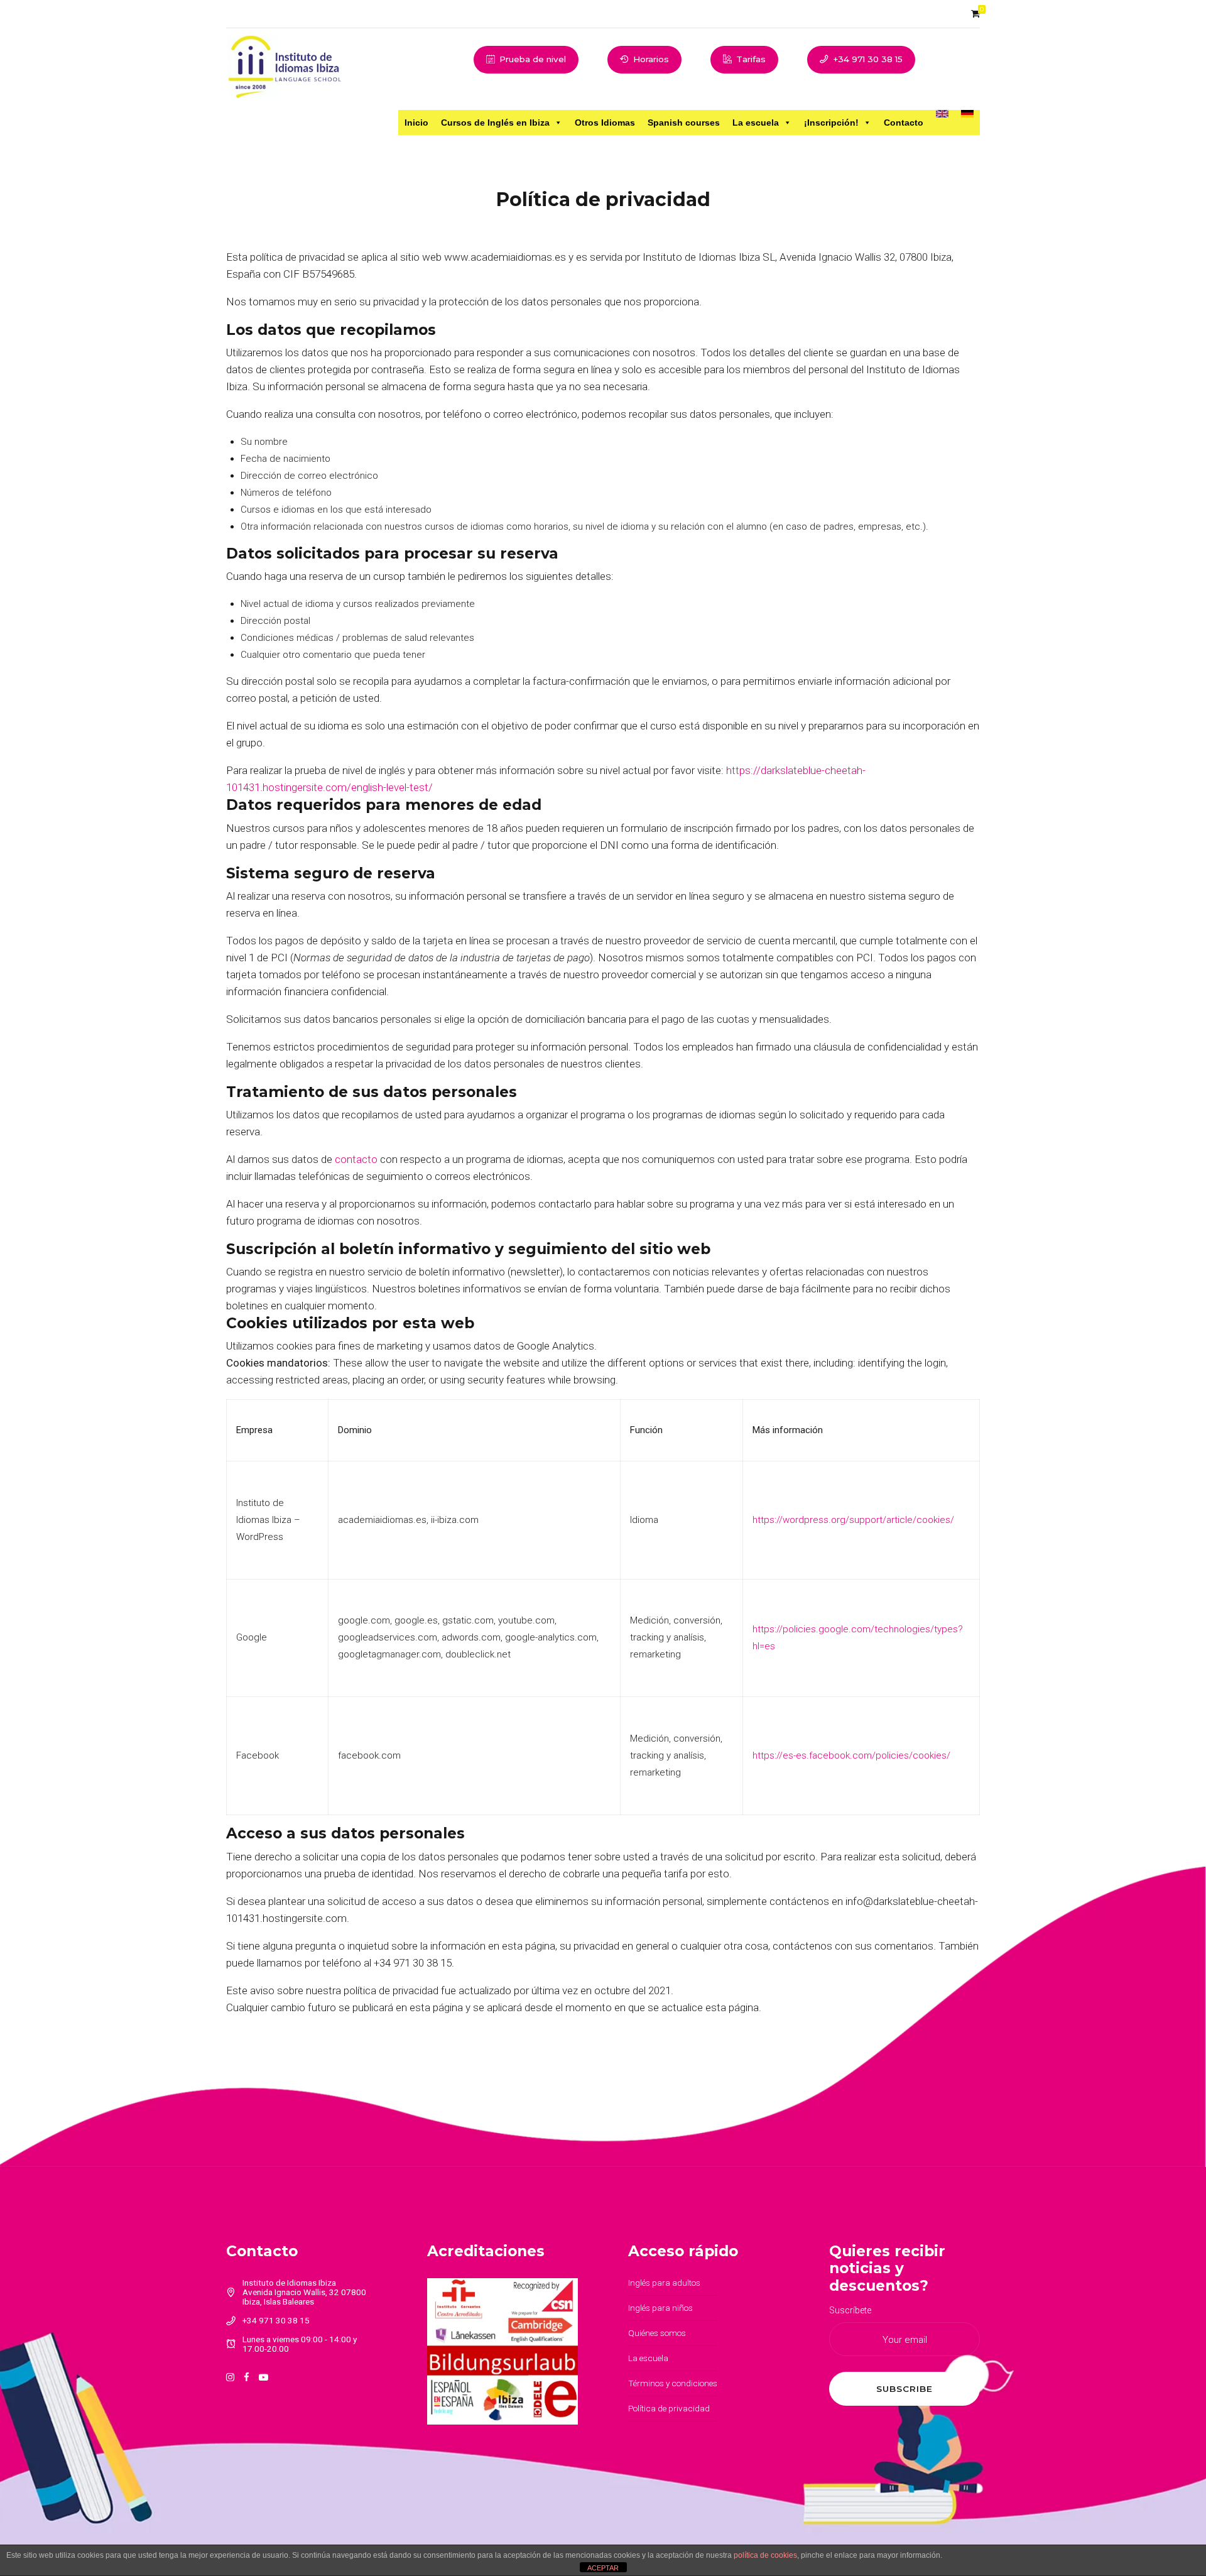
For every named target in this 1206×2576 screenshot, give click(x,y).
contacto (356, 1159)
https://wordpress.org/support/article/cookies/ (853, 1520)
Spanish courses (684, 123)
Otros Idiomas (605, 123)
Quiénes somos (657, 2333)
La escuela (756, 123)
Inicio (416, 123)
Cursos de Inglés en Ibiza (495, 123)
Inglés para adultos (664, 2283)
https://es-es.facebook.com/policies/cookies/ (851, 1755)
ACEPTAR (603, 2568)
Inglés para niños (660, 2308)
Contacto (904, 123)
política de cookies (765, 2555)
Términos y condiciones (673, 2383)
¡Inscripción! (831, 123)
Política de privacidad (669, 2408)
